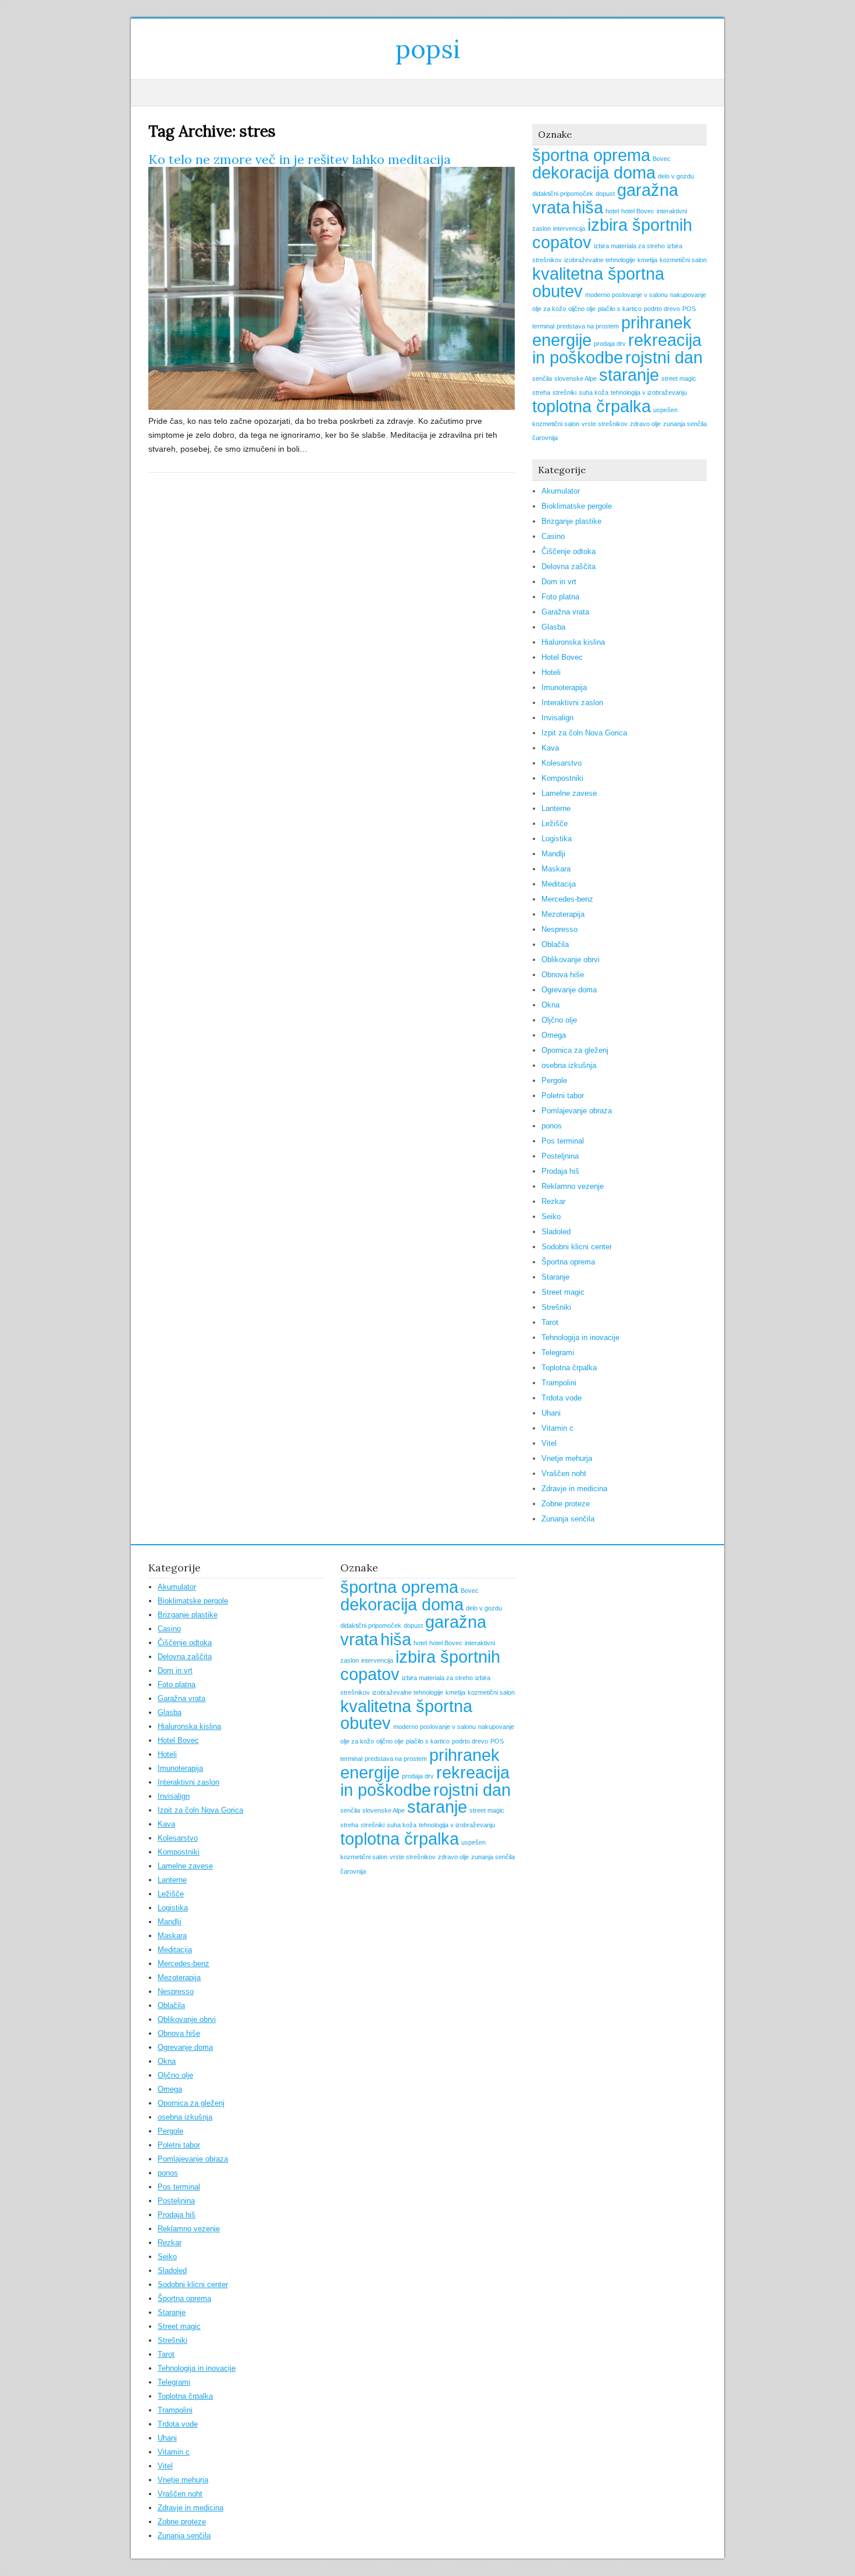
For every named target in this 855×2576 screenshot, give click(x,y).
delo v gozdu (676, 176)
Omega (554, 1035)
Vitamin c (557, 1428)
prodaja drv (610, 344)
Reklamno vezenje (573, 1186)
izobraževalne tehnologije (600, 260)
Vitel (549, 1443)
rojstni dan (664, 357)
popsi (428, 49)
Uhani (551, 1413)
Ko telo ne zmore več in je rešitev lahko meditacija (300, 159)
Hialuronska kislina (573, 642)
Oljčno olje (559, 1020)
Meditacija (559, 884)
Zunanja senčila (568, 1519)
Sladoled (556, 1232)
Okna (551, 1005)
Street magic (563, 1292)
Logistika (557, 839)
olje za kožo (549, 309)
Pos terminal (563, 1141)
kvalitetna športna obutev (598, 282)
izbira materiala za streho (629, 246)
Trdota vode (562, 1398)
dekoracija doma (594, 172)
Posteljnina (560, 1156)
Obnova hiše (563, 975)
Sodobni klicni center (577, 1247)
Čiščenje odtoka (569, 551)
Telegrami (558, 1353)
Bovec (662, 159)
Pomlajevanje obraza (577, 1111)
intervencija (569, 228)
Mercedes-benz (567, 899)
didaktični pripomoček (563, 194)
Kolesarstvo (562, 763)
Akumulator (561, 491)
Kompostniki (562, 778)
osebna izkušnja (569, 1065)
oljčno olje (582, 309)
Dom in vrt (559, 582)
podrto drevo (662, 309)
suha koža (594, 392)
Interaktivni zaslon (572, 703)
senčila (542, 378)
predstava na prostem (588, 326)
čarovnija (545, 438)
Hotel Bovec (562, 657)
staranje (629, 375)
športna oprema (591, 155)
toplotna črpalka (592, 406)
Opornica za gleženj (575, 1050)
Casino (553, 536)
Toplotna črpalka (569, 1368)
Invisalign (557, 718)
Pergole (554, 1080)
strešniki (564, 392)
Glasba (553, 627)
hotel (612, 211)
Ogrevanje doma (569, 990)
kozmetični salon (683, 260)
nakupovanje (688, 295)
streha (541, 392)
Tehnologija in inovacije (580, 1337)
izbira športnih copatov (612, 233)
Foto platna (560, 597)
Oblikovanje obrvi (571, 960)
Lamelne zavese (569, 793)
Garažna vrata (565, 612)
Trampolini (559, 1383)
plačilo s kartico (620, 309)
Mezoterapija (563, 914)
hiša (588, 207)
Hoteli (551, 672)
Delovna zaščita (569, 567)
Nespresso (560, 929)
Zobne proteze (566, 1504)
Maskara (556, 869)
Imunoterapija (564, 687)
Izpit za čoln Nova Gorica (584, 733)
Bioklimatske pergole (577, 506)
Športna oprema (568, 1262)
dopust (605, 194)
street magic (679, 378)
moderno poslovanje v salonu (626, 295)
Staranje (555, 1277)
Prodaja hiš (560, 1171)
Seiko (551, 1216)
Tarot (550, 1322)
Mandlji (553, 854)
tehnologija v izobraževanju (649, 392)
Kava (550, 748)
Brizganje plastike (571, 521)
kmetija (647, 260)
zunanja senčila (685, 424)
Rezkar (553, 1201)
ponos (552, 1126)
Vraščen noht (564, 1473)
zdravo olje (645, 424)
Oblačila (555, 944)
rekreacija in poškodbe (617, 349)
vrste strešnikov (605, 424)
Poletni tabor (563, 1096)
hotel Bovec (638, 211)
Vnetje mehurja (567, 1458)
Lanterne (556, 808)
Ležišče (555, 823)
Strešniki (556, 1307)
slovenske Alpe (576, 378)
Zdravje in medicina (574, 1489)
